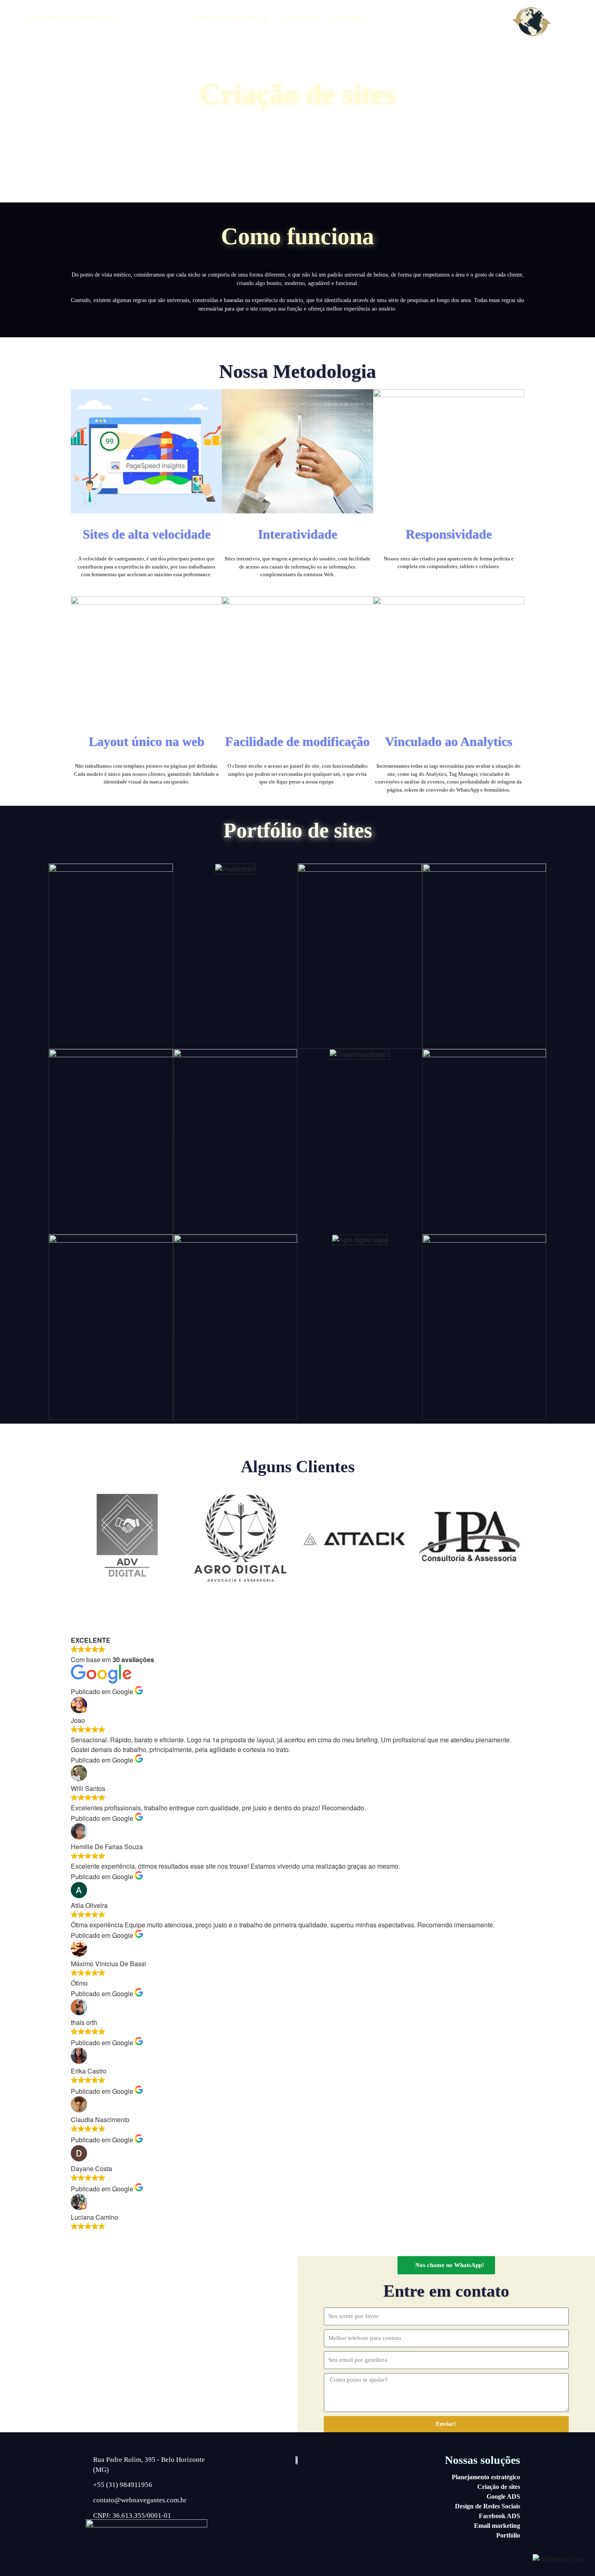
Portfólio (348, 19)
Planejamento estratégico (486, 2477)
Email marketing (497, 2526)
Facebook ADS (499, 2516)
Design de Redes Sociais (231, 19)
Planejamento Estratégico (71, 19)
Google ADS (300, 19)
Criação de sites (154, 19)
